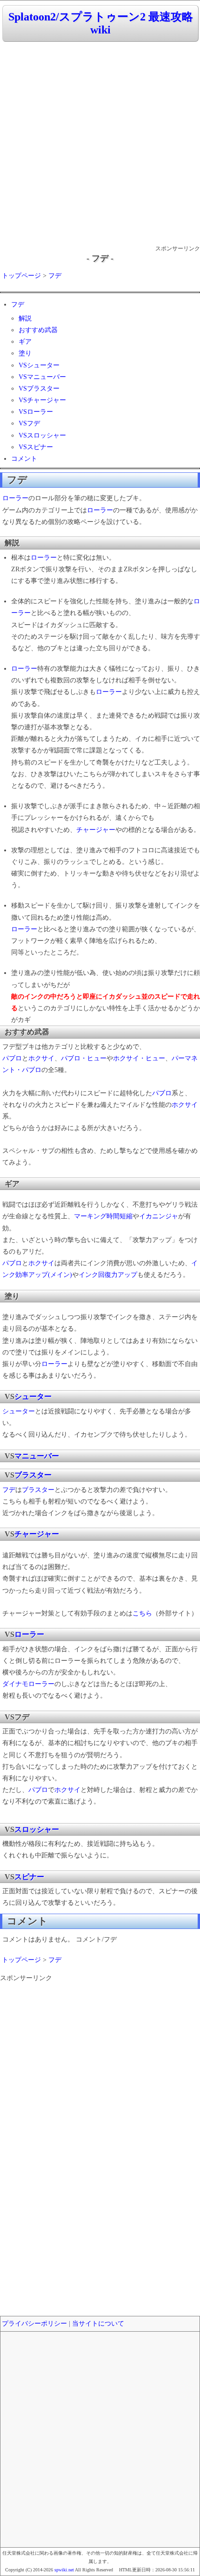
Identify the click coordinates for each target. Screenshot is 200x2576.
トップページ (21, 276)
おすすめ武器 (38, 330)
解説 (25, 318)
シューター (33, 1396)
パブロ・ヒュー (84, 1058)
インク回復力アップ (108, 1275)
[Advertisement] (100, 144)
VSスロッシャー (42, 435)
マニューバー (37, 1456)
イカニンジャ (159, 1216)
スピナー (29, 1877)
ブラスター (33, 1475)
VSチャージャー (42, 400)
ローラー (15, 498)
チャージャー (96, 830)
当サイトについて (98, 2324)
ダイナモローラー (28, 1684)
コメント (24, 459)
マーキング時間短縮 (103, 1216)
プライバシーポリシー (34, 2324)
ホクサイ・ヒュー (139, 1058)
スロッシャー (37, 1829)
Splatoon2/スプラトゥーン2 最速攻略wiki (101, 23)
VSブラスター (39, 389)
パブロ (12, 1058)
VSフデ (29, 423)
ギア (25, 342)
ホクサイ (41, 1058)
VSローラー (36, 412)
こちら (142, 1613)
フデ (55, 276)
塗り (25, 353)
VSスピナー (36, 447)
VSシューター (39, 365)
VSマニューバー (42, 377)
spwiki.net (64, 2570)
